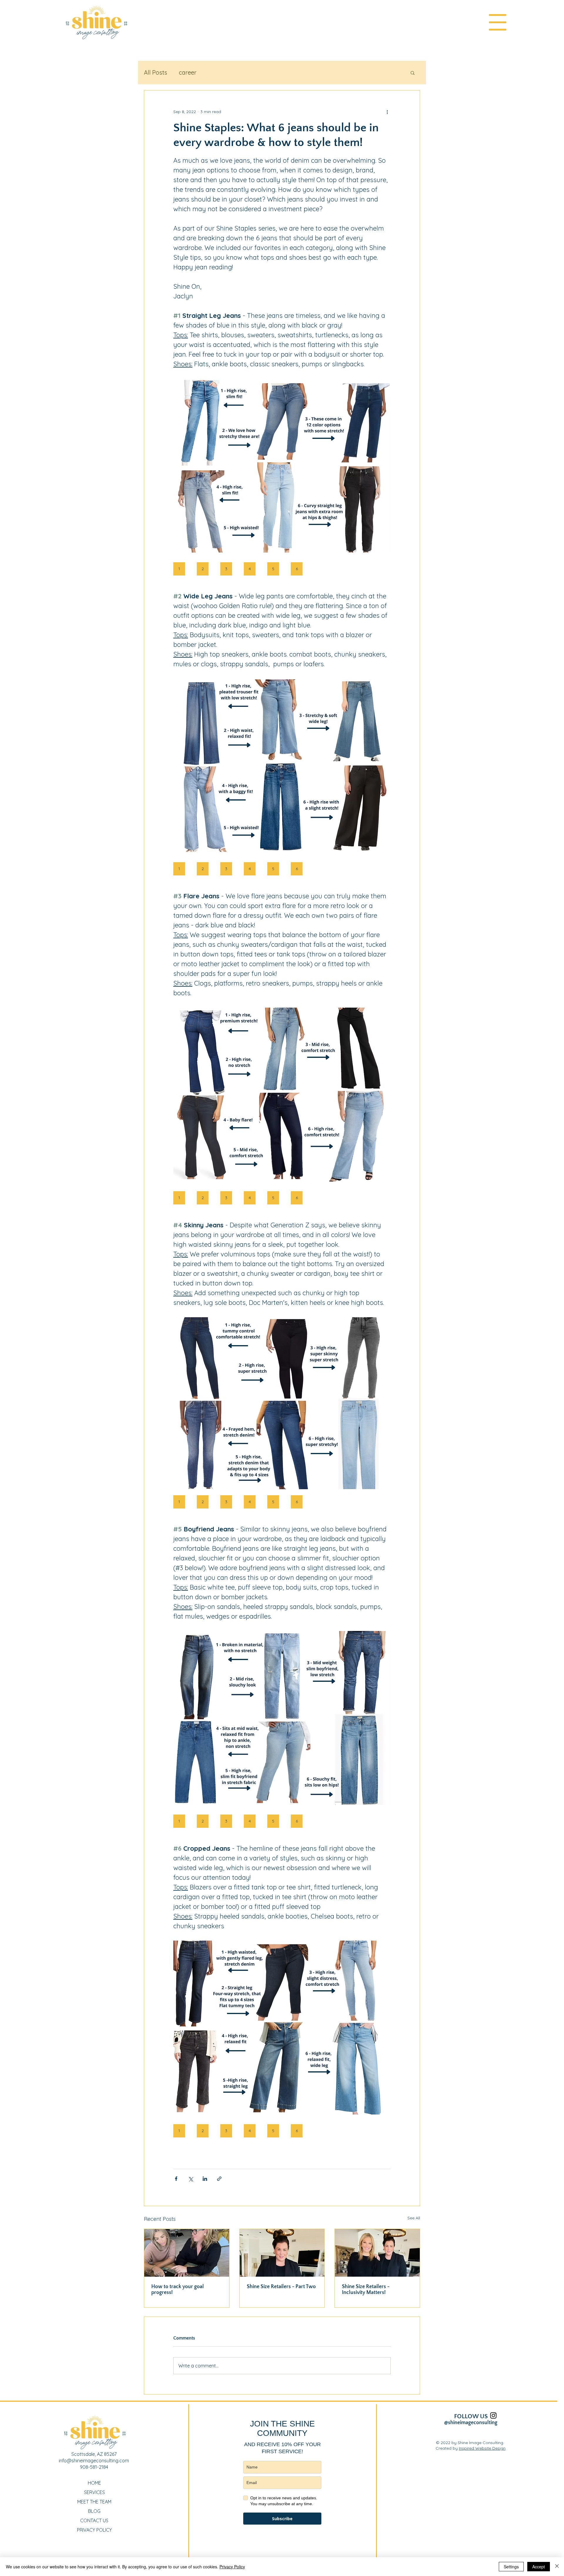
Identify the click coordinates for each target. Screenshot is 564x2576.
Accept (539, 2567)
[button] (498, 22)
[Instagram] (493, 2415)
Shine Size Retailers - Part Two (281, 2287)
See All (414, 2218)
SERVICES (94, 2492)
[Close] (557, 2567)
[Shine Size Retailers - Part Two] (282, 2253)
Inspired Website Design (482, 2448)
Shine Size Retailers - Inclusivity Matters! (366, 2290)
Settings (511, 2567)
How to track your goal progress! (178, 2290)
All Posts (156, 72)
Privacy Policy (232, 2567)
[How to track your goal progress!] (187, 2253)
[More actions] (387, 112)
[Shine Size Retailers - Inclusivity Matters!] (377, 2253)
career (188, 72)
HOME (94, 2483)
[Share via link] (219, 2179)
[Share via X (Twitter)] (190, 2179)
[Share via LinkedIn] (205, 2179)
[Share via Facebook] (176, 2179)
